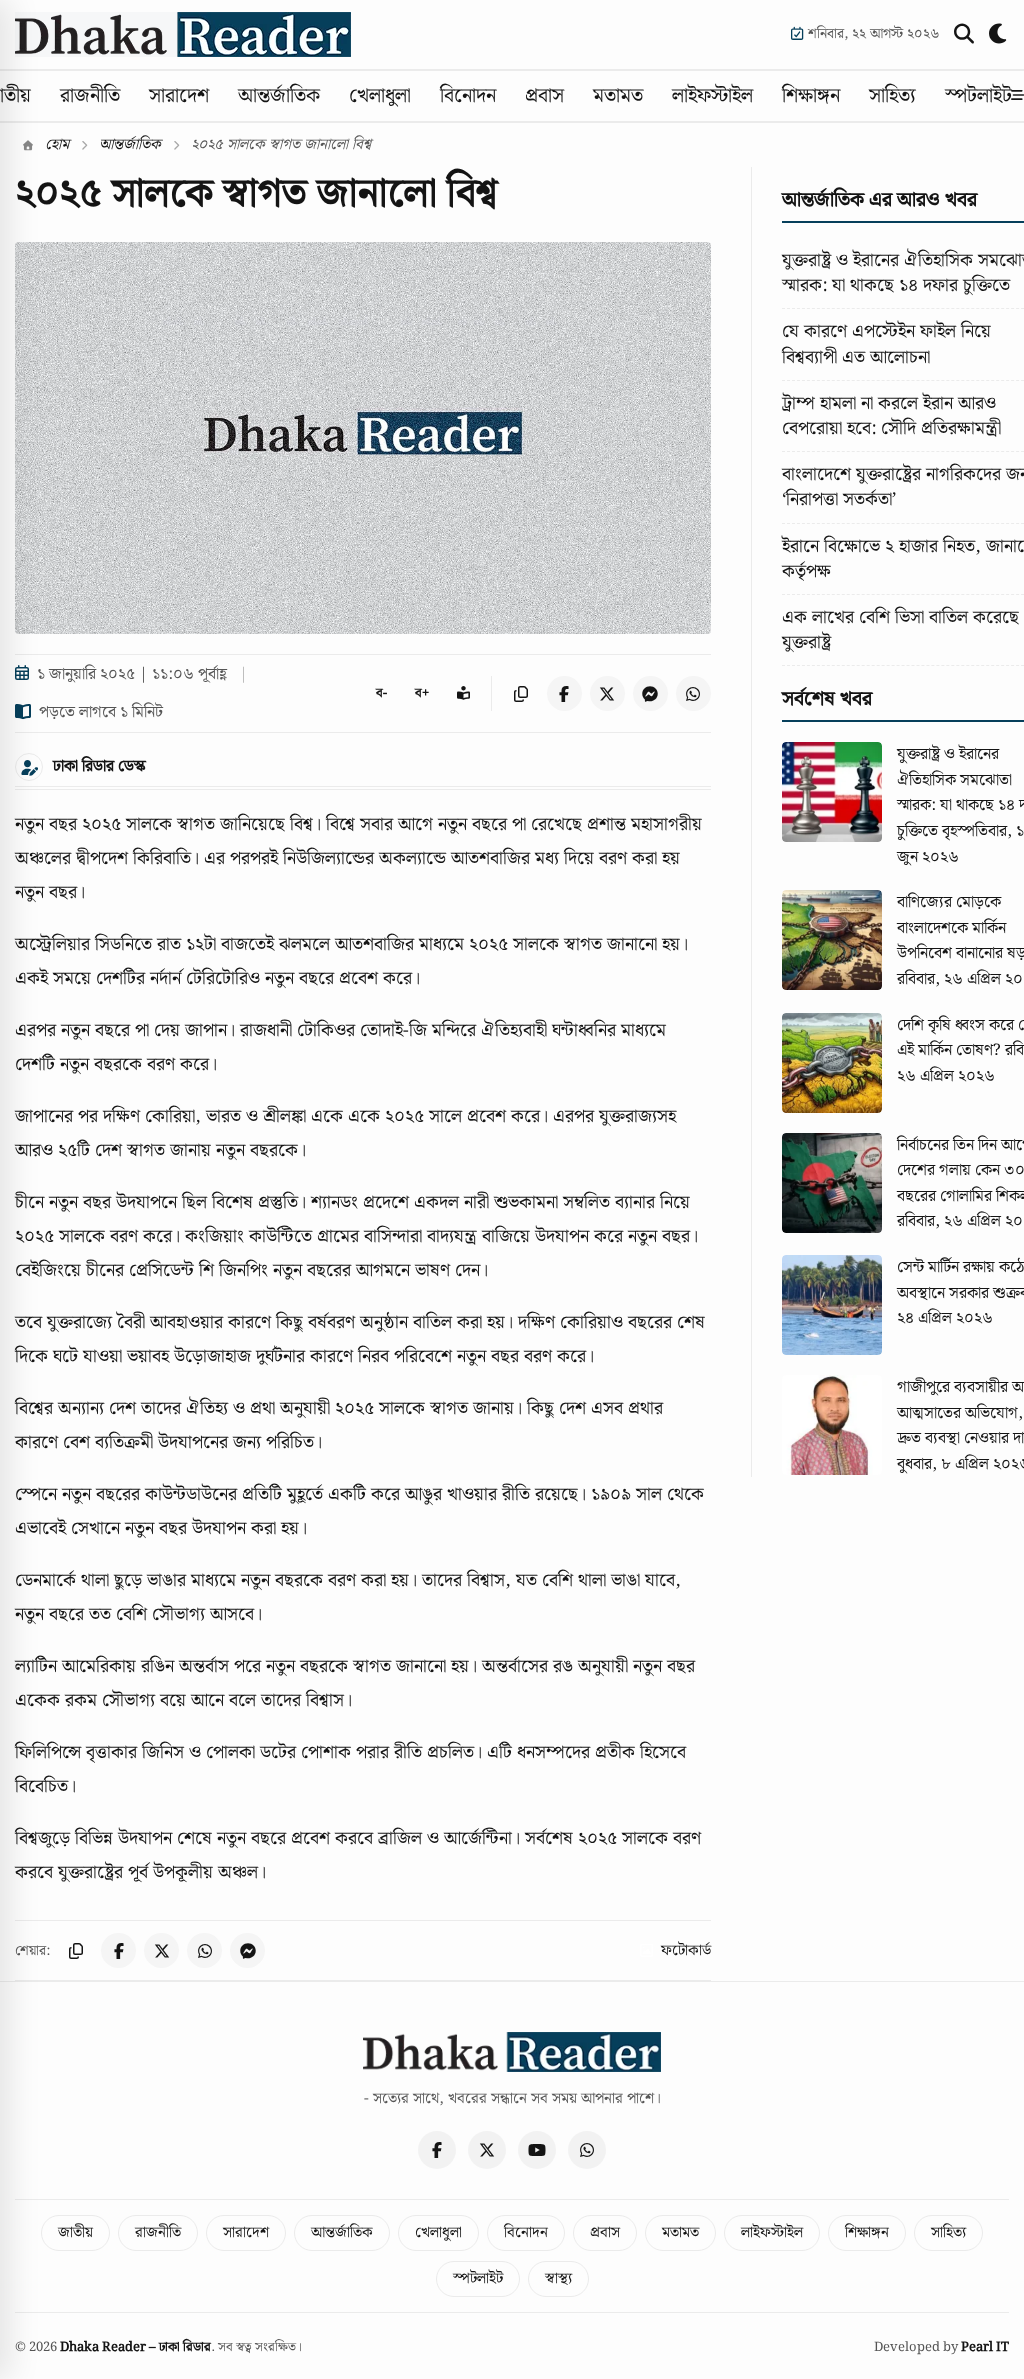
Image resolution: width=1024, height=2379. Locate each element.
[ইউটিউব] (537, 2150)
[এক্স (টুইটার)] (487, 2150)
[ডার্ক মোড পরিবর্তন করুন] (999, 34)
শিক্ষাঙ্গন (811, 96)
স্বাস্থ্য (558, 2279)
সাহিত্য (892, 96)
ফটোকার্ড (686, 1951)
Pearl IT (985, 2347)
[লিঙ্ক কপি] (521, 693)
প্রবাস (544, 96)
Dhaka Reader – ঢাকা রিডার (135, 2347)
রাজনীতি (90, 96)
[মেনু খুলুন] (1017, 96)
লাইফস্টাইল (712, 96)
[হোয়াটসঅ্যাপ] (587, 2150)
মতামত (618, 96)
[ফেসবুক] (437, 2150)
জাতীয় (75, 2233)
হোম (55, 145)
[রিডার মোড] (463, 693)
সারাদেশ (179, 96)
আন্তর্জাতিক (279, 96)
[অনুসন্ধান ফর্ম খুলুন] (964, 34)
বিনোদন (468, 96)
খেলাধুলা (380, 96)
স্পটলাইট (978, 96)
